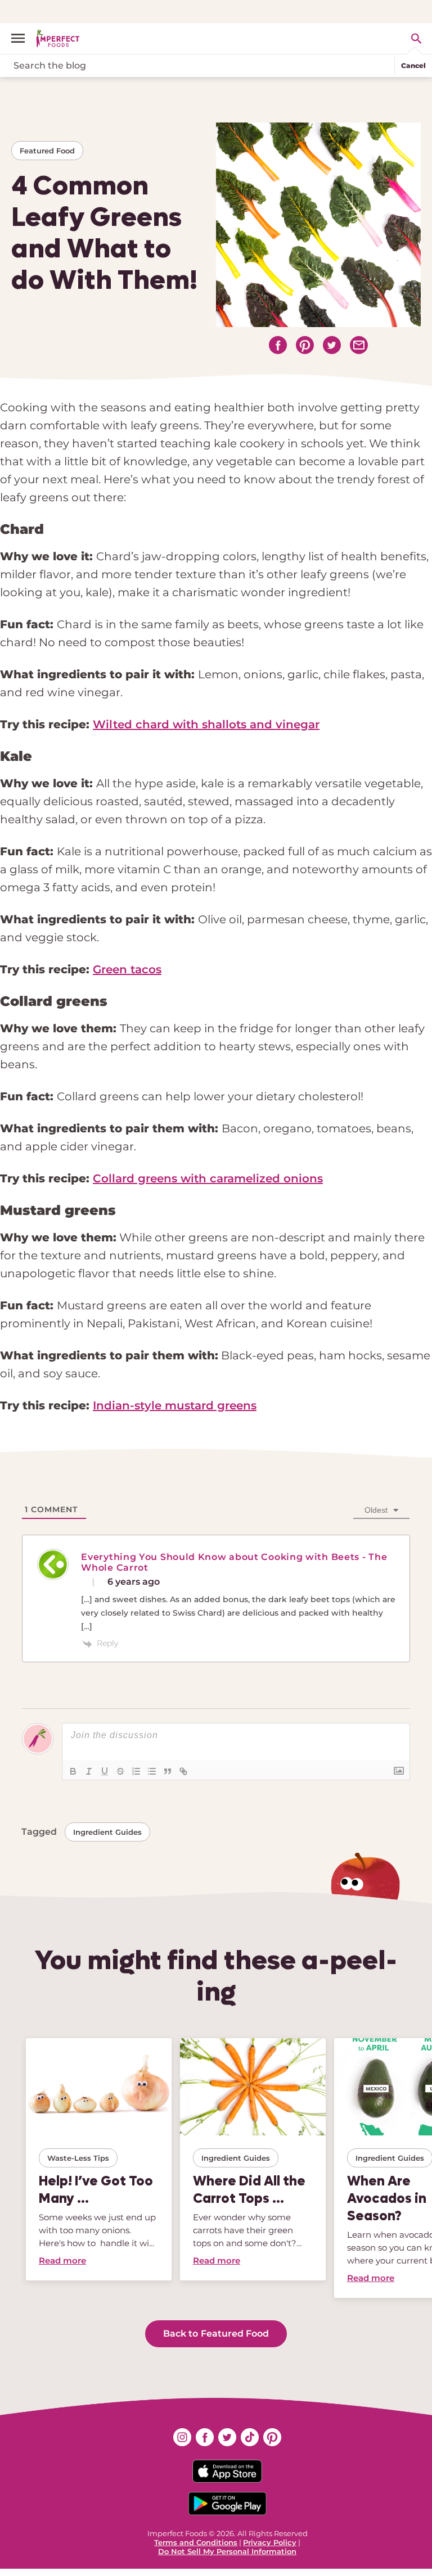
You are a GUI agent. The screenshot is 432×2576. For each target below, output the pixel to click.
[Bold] (73, 1771)
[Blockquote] (168, 1771)
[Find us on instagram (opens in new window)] (182, 2437)
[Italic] (89, 1771)
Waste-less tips (78, 2158)
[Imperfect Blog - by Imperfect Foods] (58, 38)
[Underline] (105, 1771)
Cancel (413, 65)
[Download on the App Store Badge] (227, 2471)
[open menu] (22, 38)
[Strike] (120, 1771)
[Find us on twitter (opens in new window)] (227, 2437)
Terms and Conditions (196, 2542)
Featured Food (47, 151)
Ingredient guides (107, 1832)
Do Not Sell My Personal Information (227, 2551)
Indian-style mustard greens (175, 1405)
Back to (216, 2334)
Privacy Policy (270, 2542)
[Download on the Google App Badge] (227, 2504)
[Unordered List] (152, 1771)
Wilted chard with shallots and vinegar (206, 724)
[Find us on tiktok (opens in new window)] (250, 2437)
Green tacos (127, 969)
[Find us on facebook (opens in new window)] (205, 2437)
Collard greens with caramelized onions (208, 1178)
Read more (62, 2260)
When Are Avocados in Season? (387, 2198)
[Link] (183, 1771)
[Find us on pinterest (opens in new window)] (272, 2437)
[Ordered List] (136, 1771)
